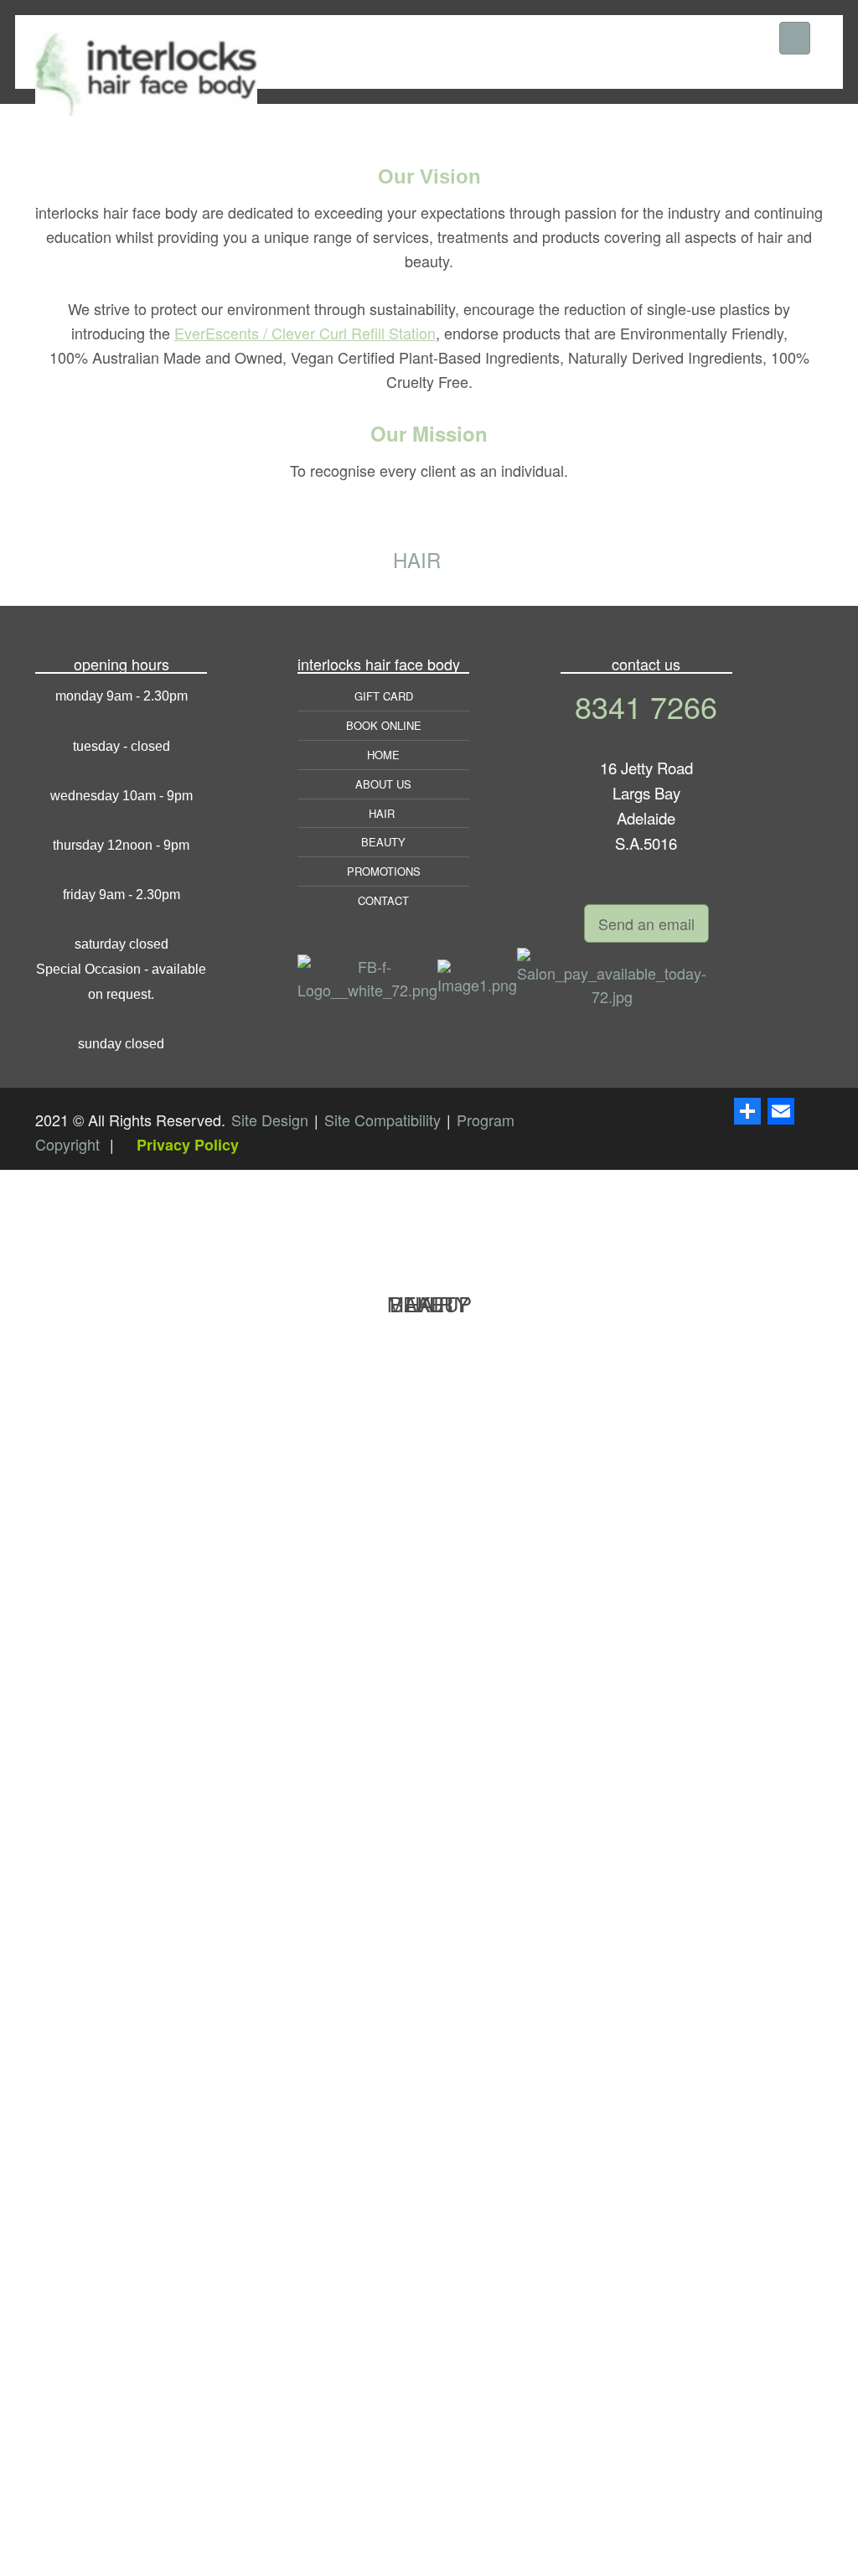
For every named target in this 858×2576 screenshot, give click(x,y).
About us (383, 784)
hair (383, 813)
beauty (383, 842)
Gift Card (384, 696)
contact (383, 900)
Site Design (272, 1120)
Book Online (384, 725)
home (383, 755)
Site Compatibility (385, 1120)
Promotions (384, 871)
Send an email (646, 923)
